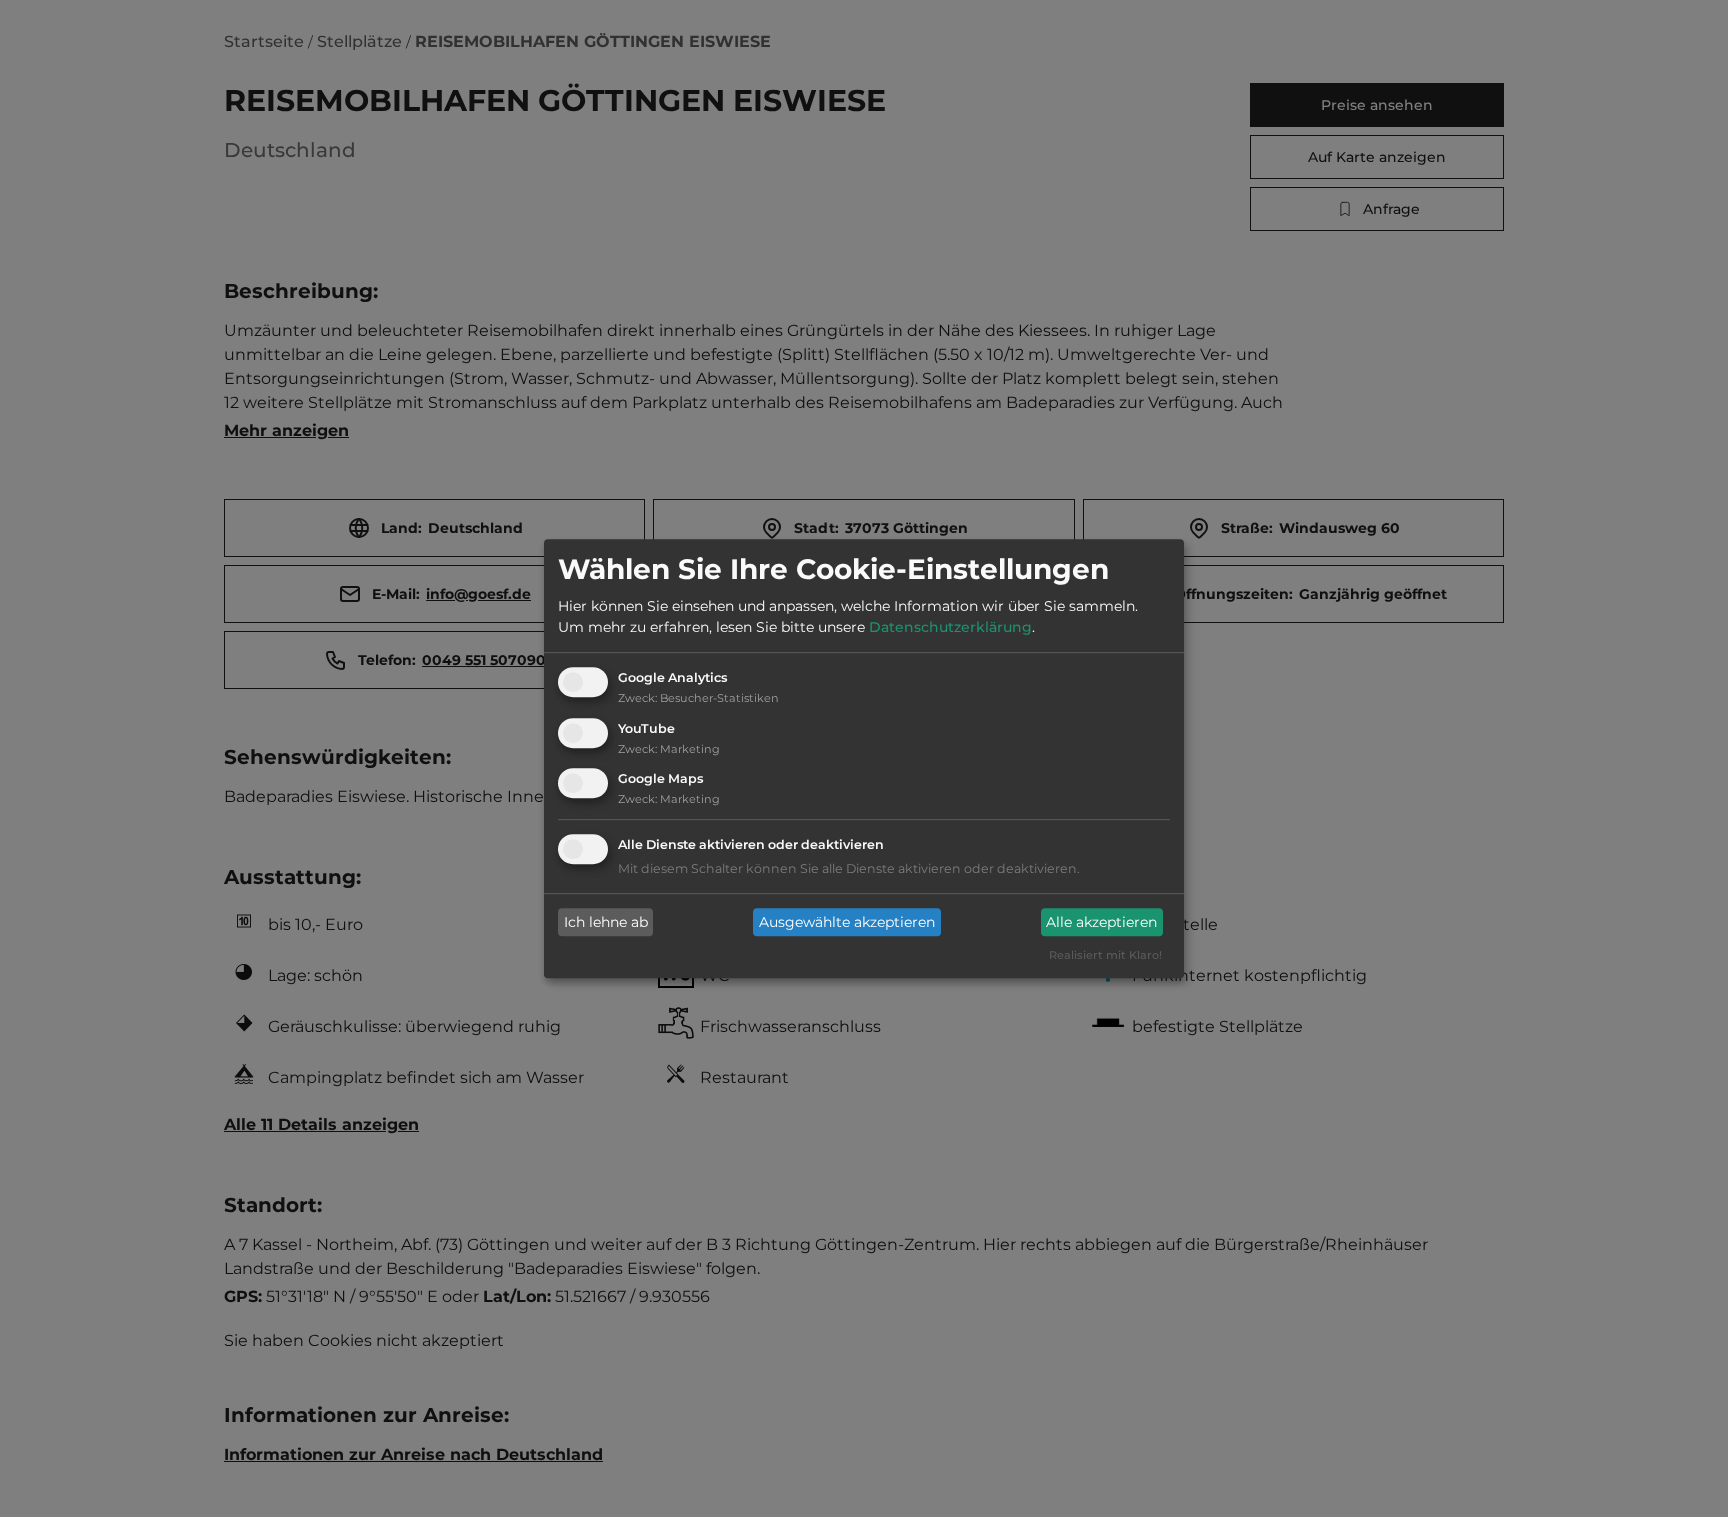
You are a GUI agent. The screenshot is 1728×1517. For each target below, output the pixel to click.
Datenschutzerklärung (950, 627)
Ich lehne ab (606, 922)
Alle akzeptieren (1101, 922)
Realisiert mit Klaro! (1105, 956)
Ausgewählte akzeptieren (847, 922)
